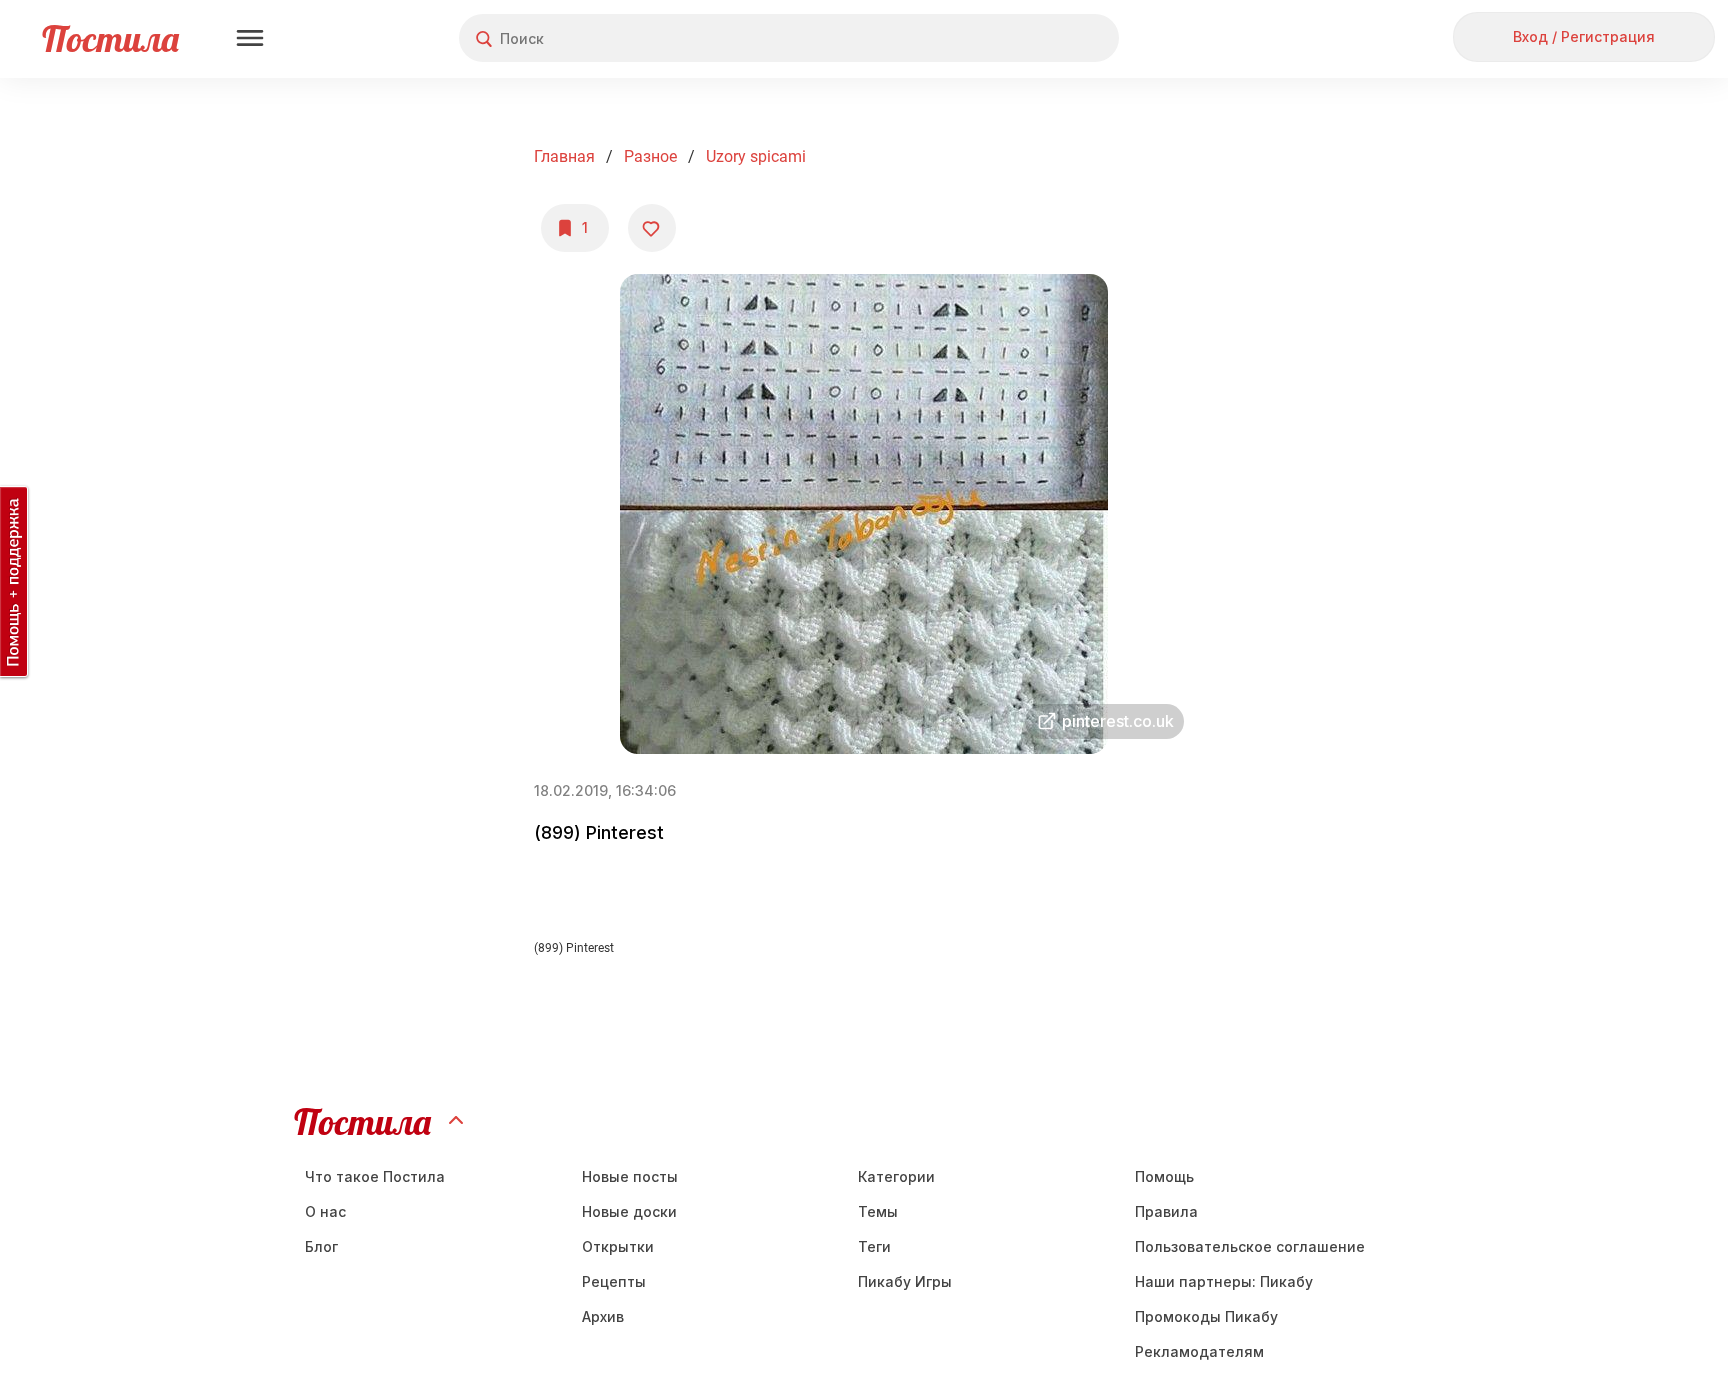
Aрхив (603, 1316)
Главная (564, 156)
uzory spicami (756, 156)
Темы (878, 1211)
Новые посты (630, 1176)
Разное (650, 156)
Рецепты (614, 1281)
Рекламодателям (1199, 1351)
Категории (896, 1176)
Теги (874, 1246)
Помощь (1164, 1176)
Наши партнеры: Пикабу (1224, 1281)
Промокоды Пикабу (1206, 1316)
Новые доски (629, 1211)
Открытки (618, 1246)
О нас (325, 1211)
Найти (1028, 38)
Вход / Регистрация (1584, 36)
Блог (321, 1246)
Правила (1166, 1211)
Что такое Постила (375, 1176)
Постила (110, 38)
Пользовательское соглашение (1250, 1246)
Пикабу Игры (905, 1281)
